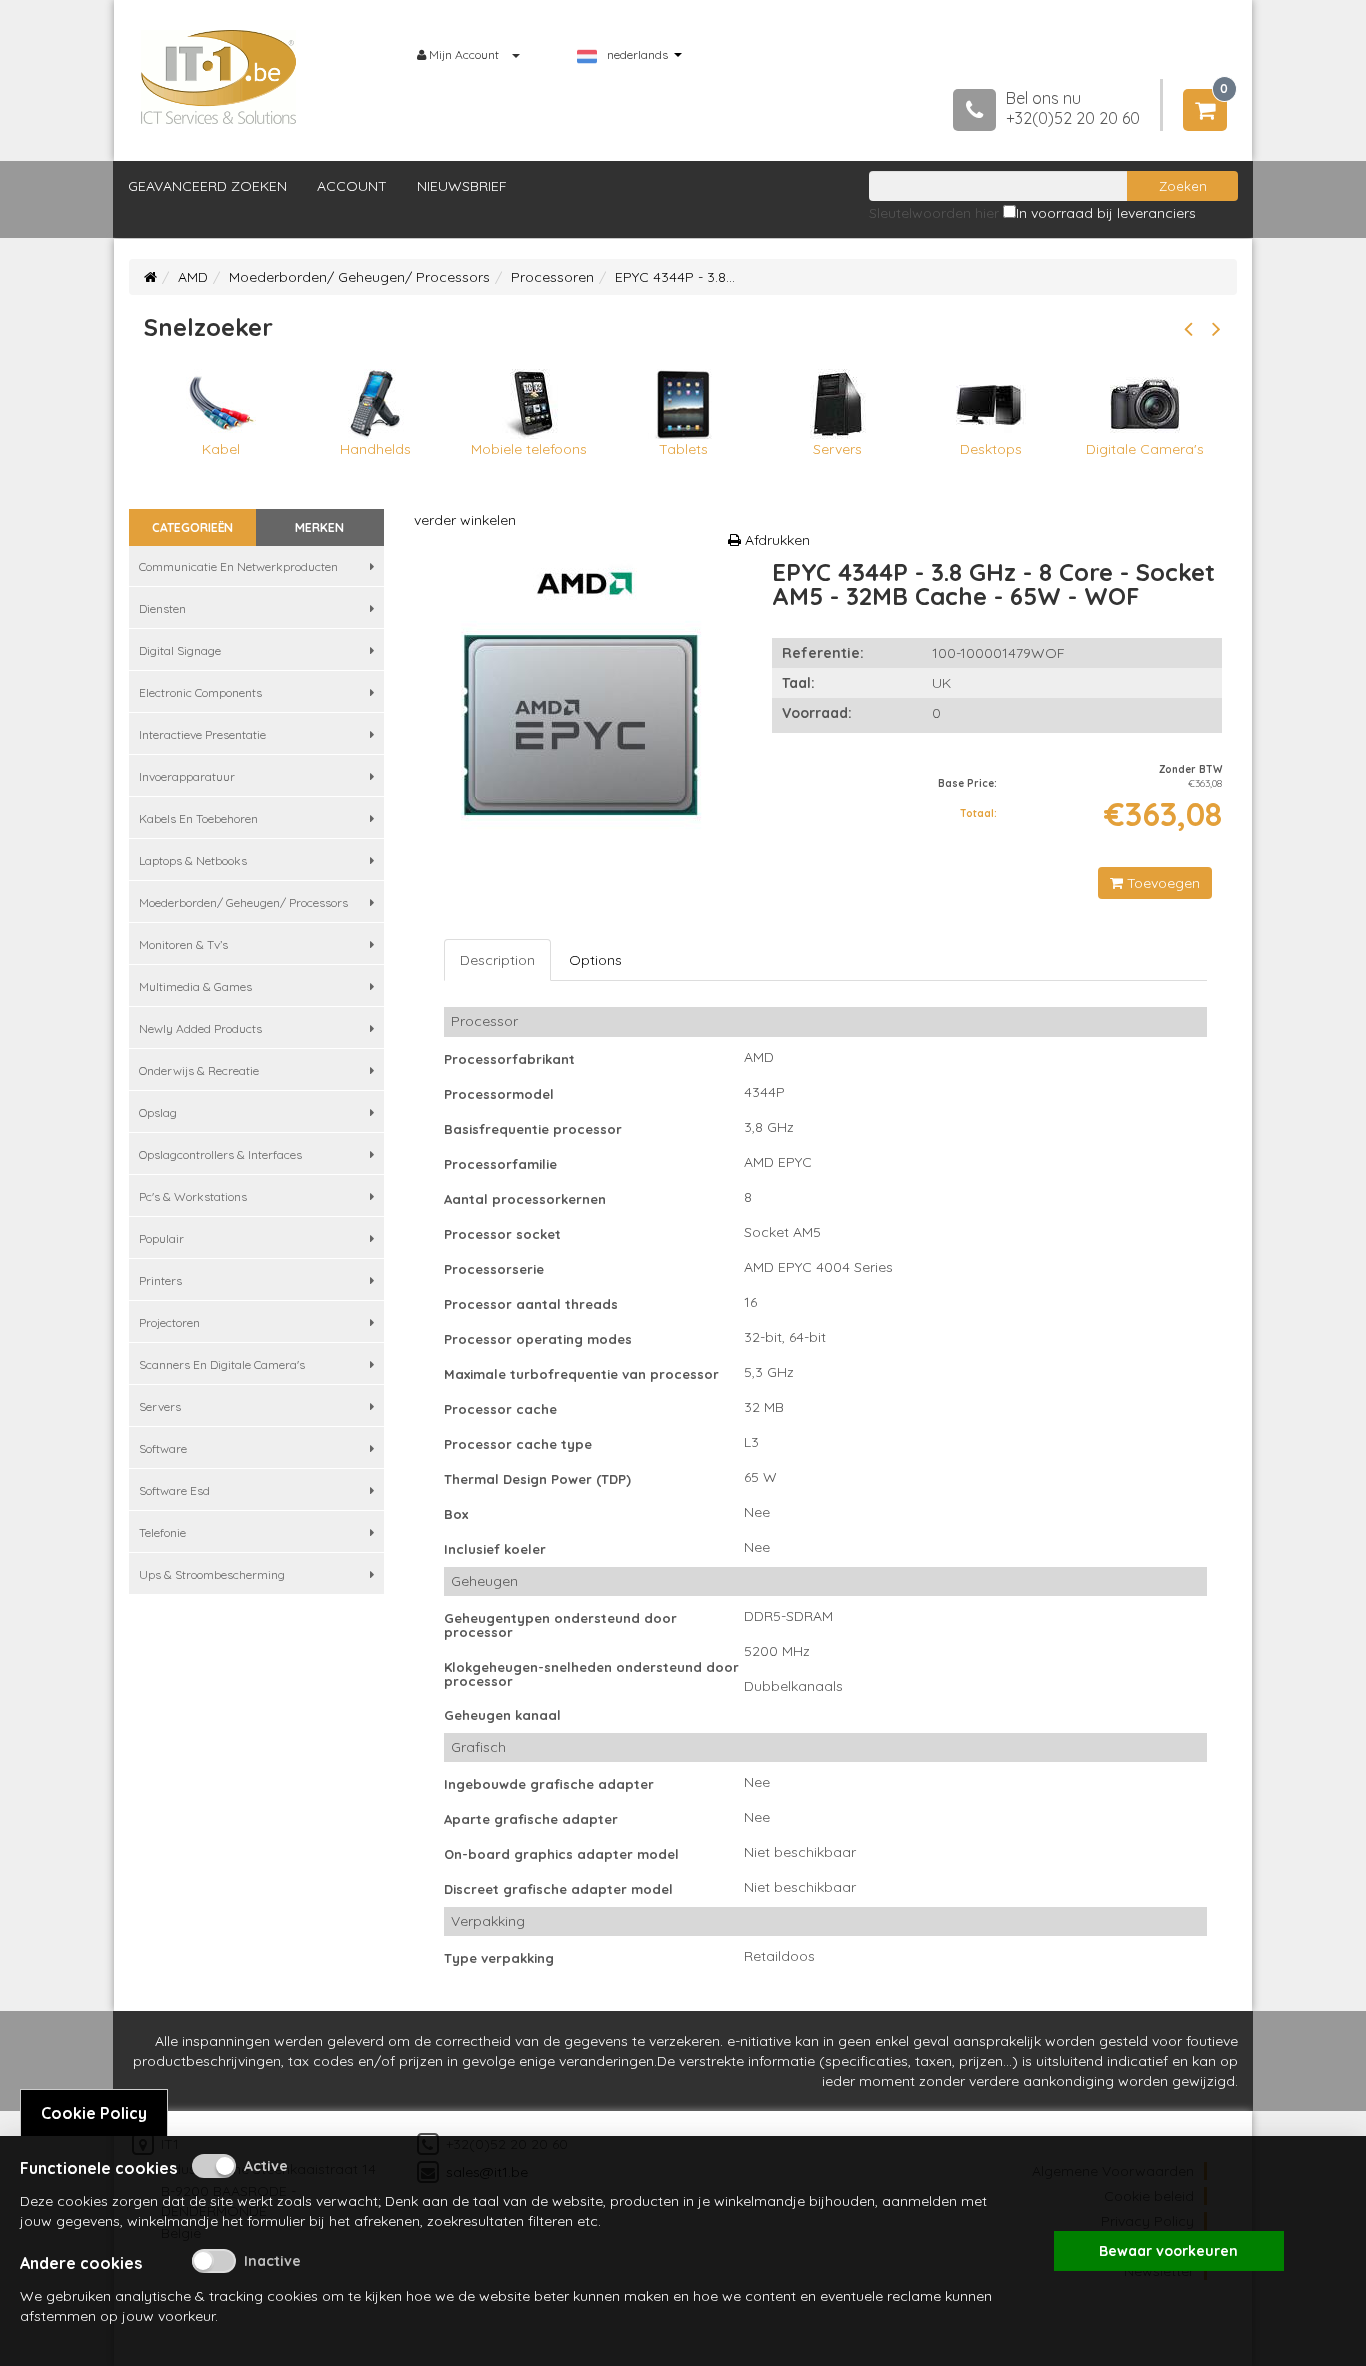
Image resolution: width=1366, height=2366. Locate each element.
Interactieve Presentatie (202, 734)
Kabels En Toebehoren (198, 818)
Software (163, 1448)
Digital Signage (180, 650)
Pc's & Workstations (193, 1196)
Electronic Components (200, 692)
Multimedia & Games (195, 986)
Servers (160, 1406)
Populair (161, 1238)
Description (497, 960)
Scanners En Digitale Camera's (222, 1364)
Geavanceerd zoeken (207, 186)
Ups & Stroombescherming (212, 1574)
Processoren (552, 277)
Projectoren (169, 1322)
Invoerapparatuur (187, 776)
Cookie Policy (94, 2113)
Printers (160, 1280)
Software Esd (174, 1490)
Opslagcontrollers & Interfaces (220, 1154)
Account (352, 186)
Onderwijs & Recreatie (199, 1070)
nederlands (637, 55)
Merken (319, 527)
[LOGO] (219, 77)
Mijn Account (464, 54)
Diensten (162, 608)
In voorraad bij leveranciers (1106, 213)
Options (595, 960)
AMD (193, 277)
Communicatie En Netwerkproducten (238, 566)
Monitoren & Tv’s (183, 944)
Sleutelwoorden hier (934, 213)
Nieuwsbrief (462, 186)
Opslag (158, 1112)
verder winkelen (465, 520)
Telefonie (162, 1532)
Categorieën (192, 527)
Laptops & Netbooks (193, 860)
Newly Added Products (200, 1028)
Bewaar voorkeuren (1168, 2251)
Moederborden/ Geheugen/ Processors (359, 277)
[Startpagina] (150, 277)
